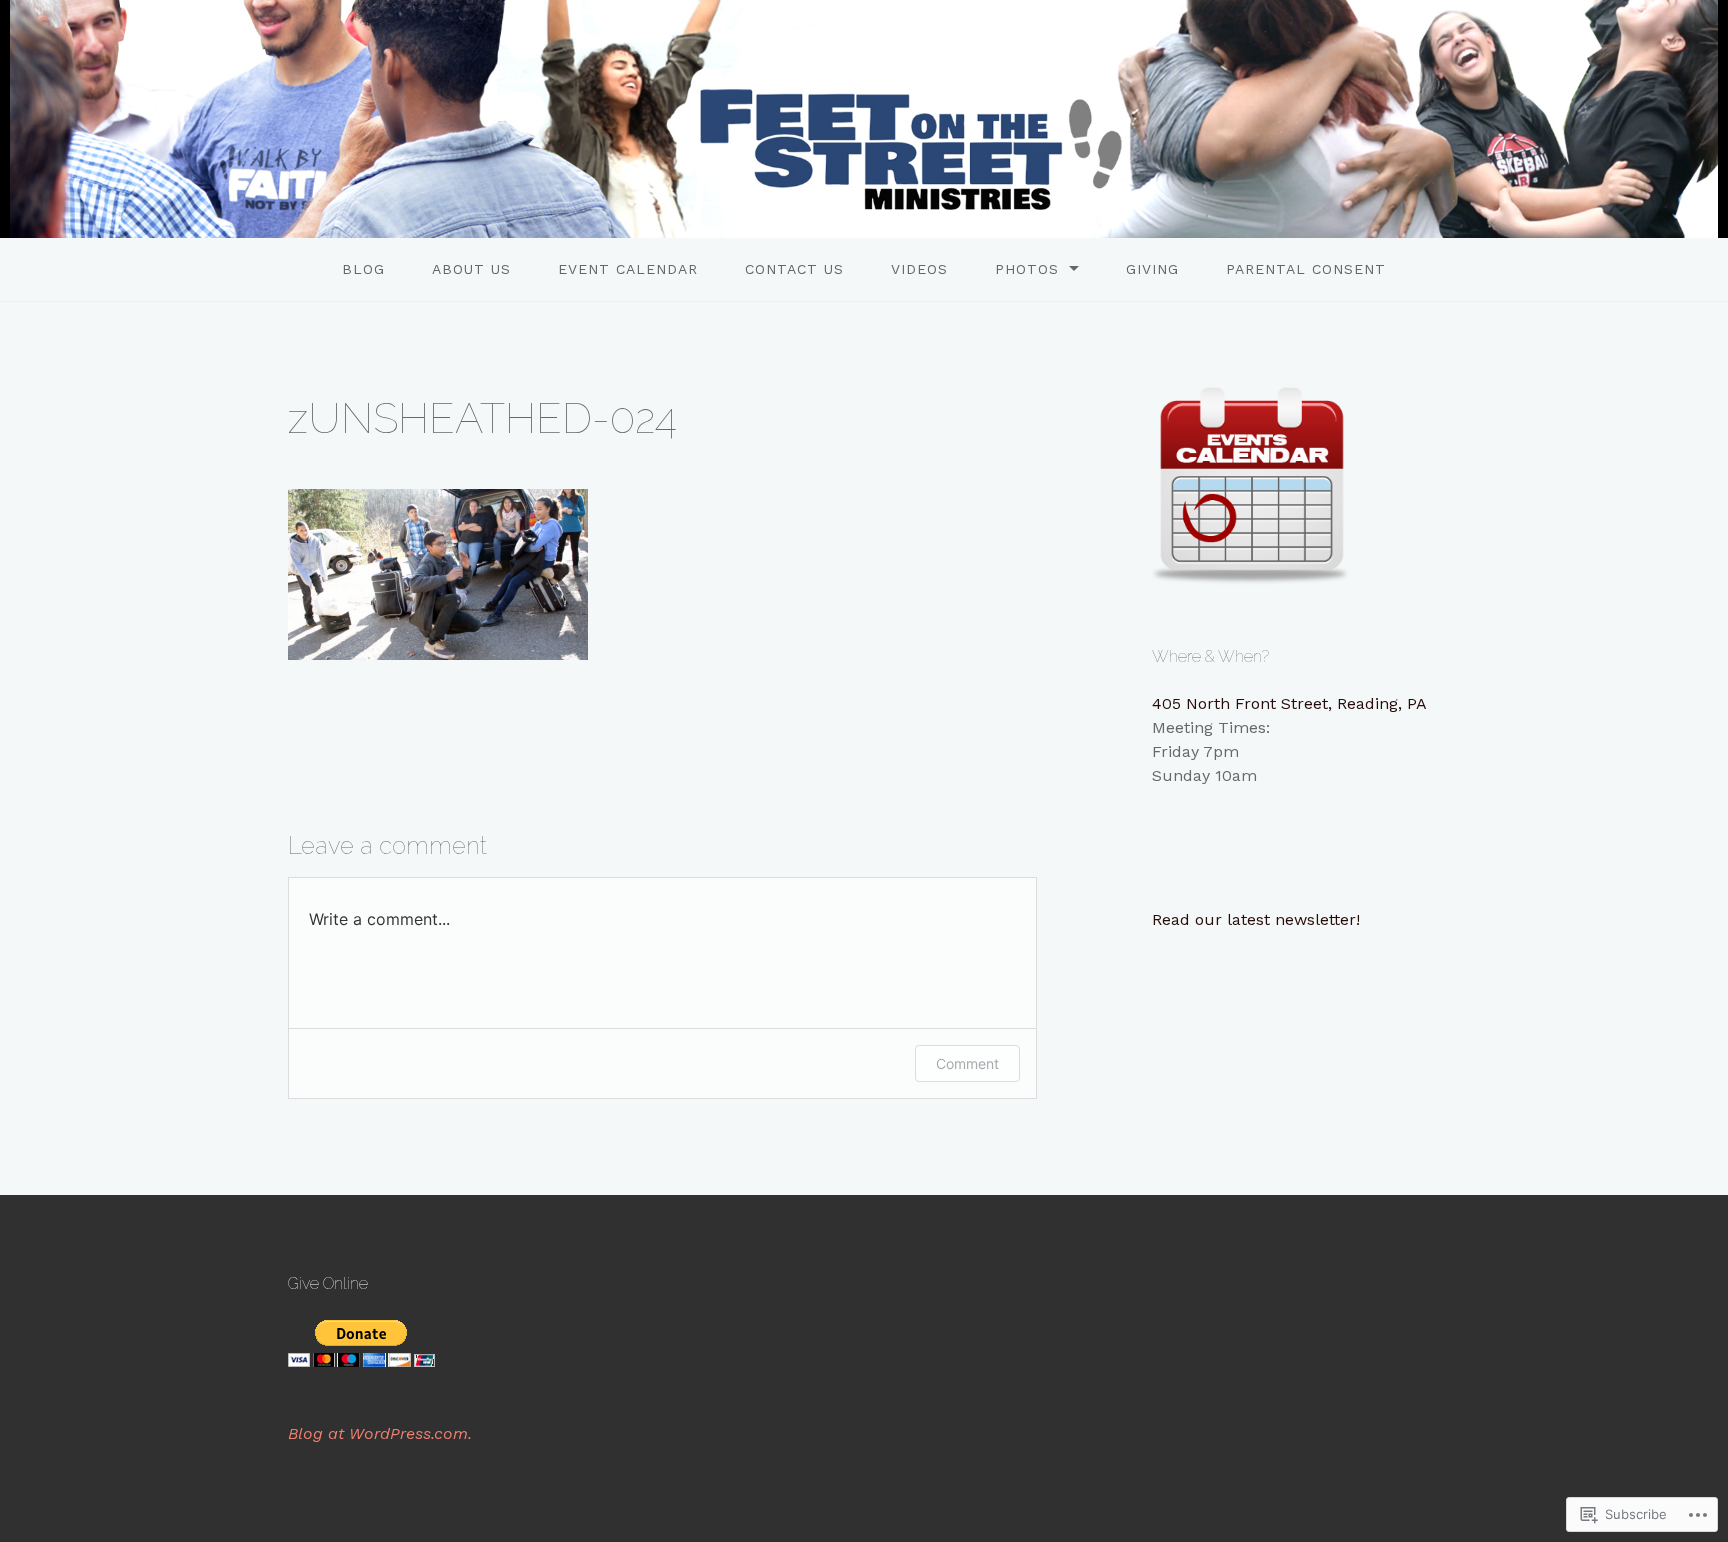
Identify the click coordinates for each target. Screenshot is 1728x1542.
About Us (471, 269)
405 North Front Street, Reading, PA (1289, 703)
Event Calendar (628, 269)
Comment (967, 1063)
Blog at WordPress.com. (380, 1433)
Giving (1152, 269)
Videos (919, 269)
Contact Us (794, 269)
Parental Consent (1306, 269)
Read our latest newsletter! (1256, 919)
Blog (363, 269)
